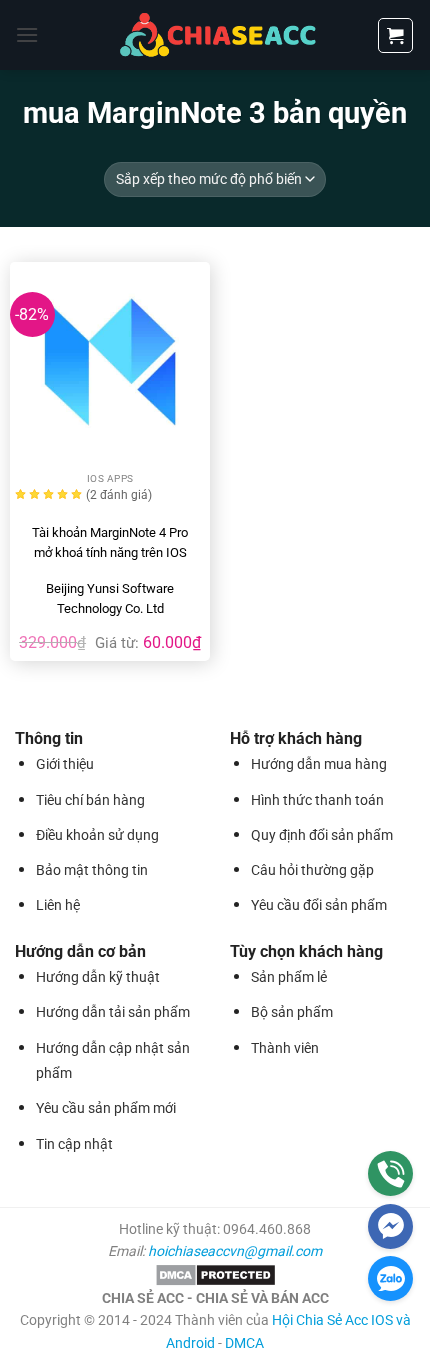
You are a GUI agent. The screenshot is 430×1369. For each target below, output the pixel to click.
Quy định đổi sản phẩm (322, 835)
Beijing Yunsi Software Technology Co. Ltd (110, 598)
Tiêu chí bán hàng (90, 800)
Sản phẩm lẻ (289, 977)
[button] (27, 34)
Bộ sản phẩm (292, 1012)
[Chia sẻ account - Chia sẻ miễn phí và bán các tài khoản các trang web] (215, 35)
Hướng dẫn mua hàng (319, 764)
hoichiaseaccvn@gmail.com (235, 1251)
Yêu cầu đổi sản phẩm (319, 905)
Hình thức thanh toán (317, 800)
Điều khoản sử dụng (97, 835)
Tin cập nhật (74, 1144)
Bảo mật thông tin (92, 870)
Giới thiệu (65, 764)
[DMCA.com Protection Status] (215, 1274)
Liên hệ (58, 905)
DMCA (244, 1343)
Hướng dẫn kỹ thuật (98, 977)
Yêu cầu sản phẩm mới (106, 1108)
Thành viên (285, 1048)
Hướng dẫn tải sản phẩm (113, 1012)
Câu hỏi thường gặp (312, 870)
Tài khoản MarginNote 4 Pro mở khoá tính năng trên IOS (110, 542)
